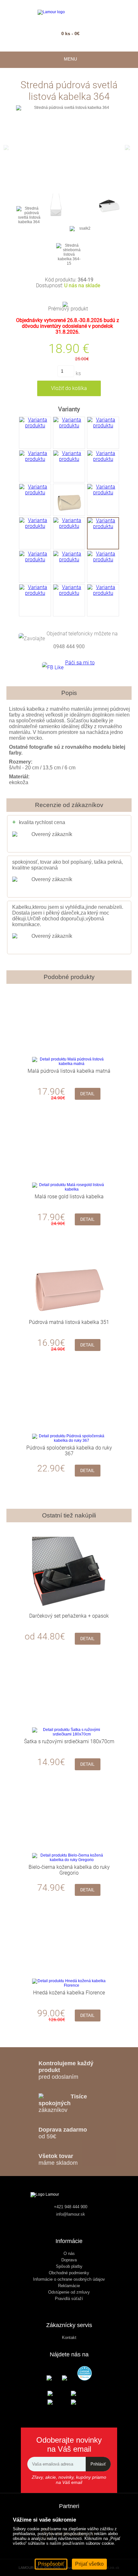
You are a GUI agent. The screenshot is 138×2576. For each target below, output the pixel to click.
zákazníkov (63, 2103)
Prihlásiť (98, 2464)
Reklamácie (69, 2286)
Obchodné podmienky (69, 2273)
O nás (69, 2253)
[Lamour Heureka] (85, 2374)
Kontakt (69, 2338)
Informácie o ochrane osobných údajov (69, 2279)
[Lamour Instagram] (69, 2378)
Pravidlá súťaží (69, 2299)
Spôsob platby (69, 2266)
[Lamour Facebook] (54, 2378)
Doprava (69, 2260)
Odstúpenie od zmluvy (69, 2292)
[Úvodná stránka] (69, 12)
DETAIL (87, 1094)
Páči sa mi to (80, 663)
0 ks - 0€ (70, 33)
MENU (69, 59)
